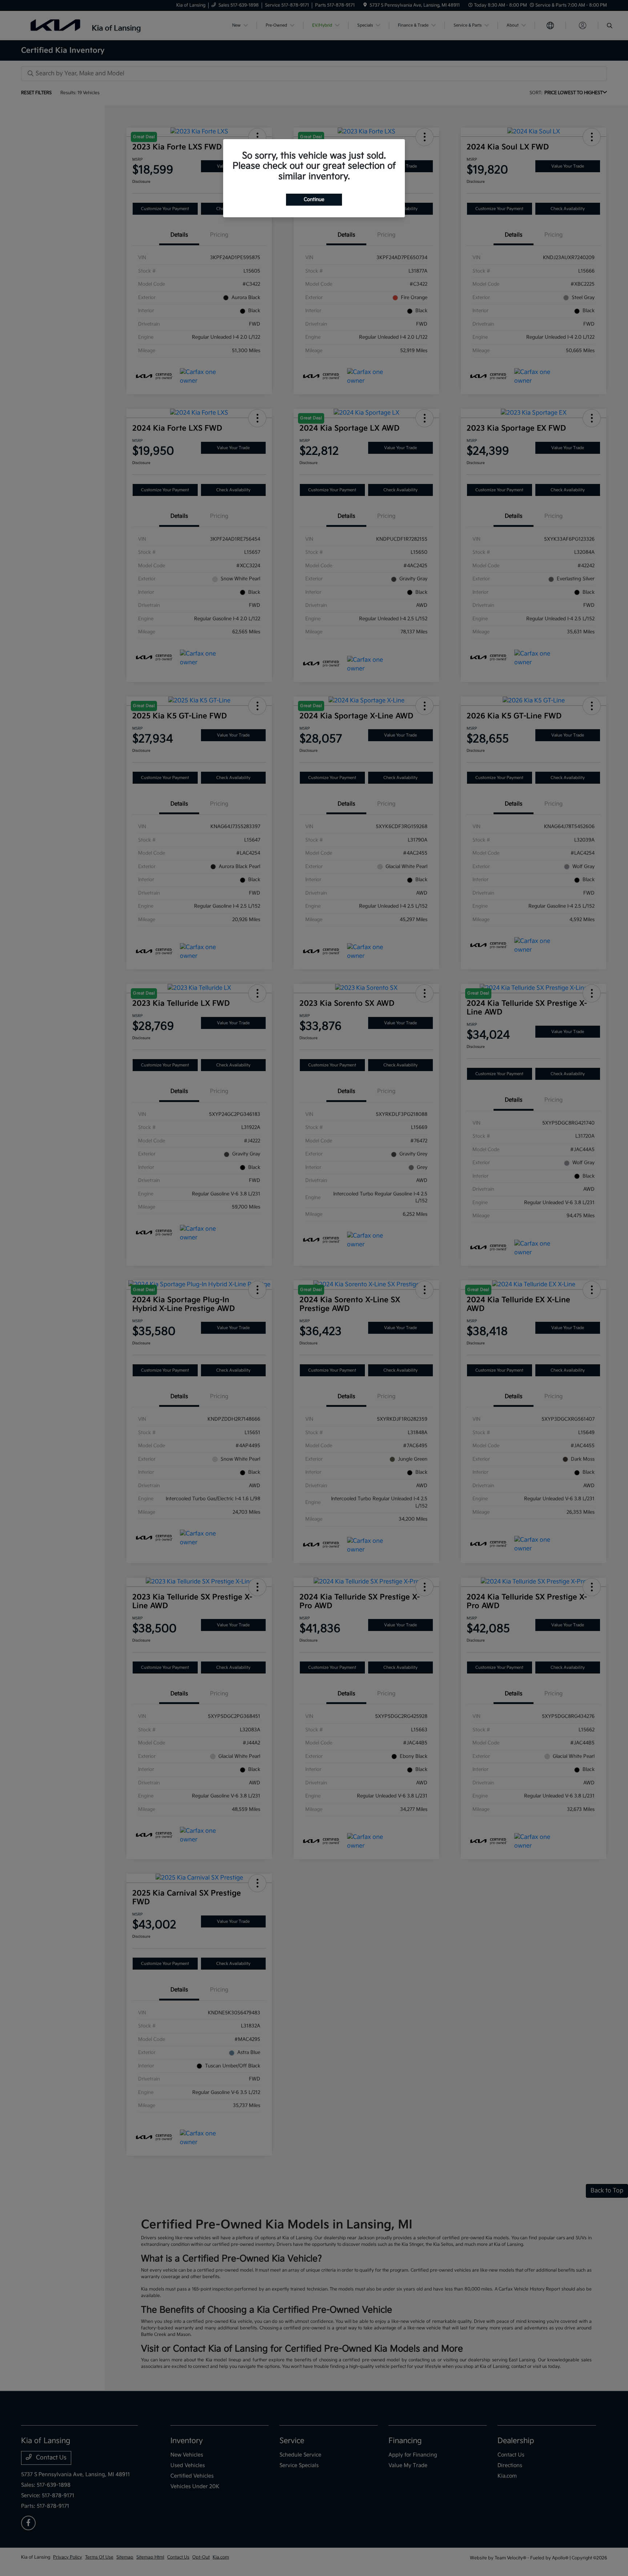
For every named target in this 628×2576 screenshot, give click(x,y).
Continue (314, 199)
